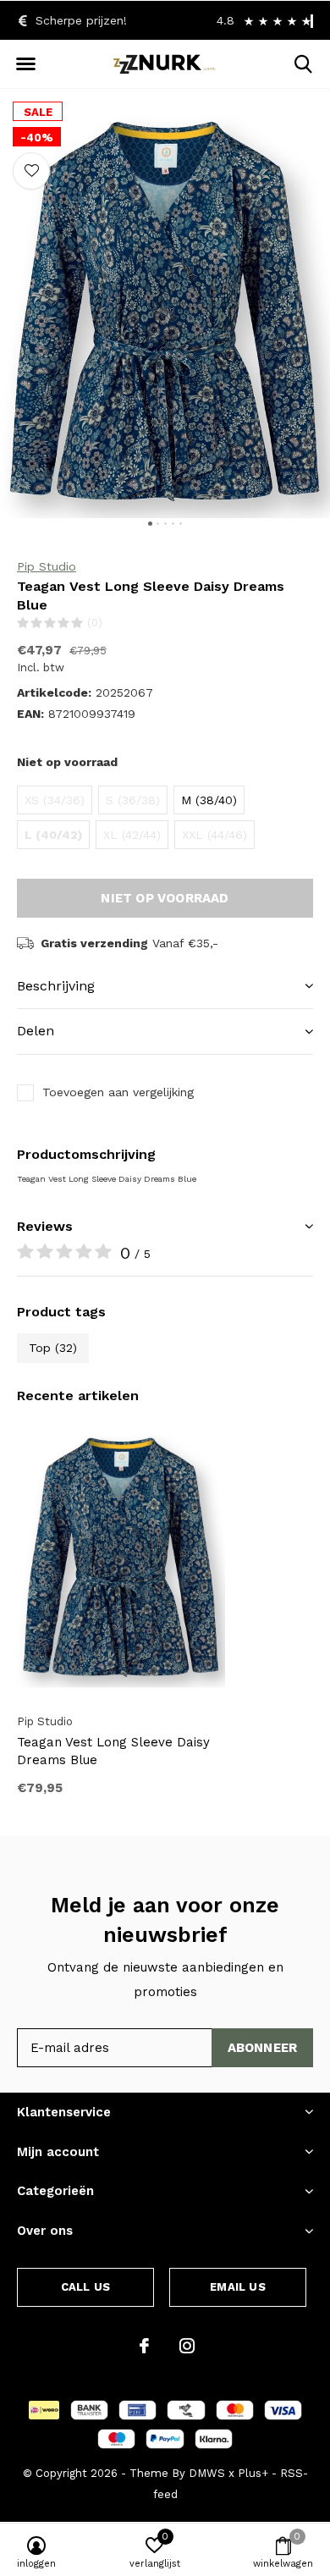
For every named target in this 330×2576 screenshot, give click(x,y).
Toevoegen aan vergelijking (118, 1092)
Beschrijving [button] (56, 986)
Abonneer (263, 2048)
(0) (95, 623)
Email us (237, 2287)
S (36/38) (133, 800)
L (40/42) (53, 835)
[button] (25, 64)
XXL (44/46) (214, 835)
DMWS (207, 2473)
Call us (85, 2287)
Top (53, 1348)
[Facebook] (144, 2346)
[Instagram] (187, 2346)
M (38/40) (209, 800)
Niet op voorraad (165, 898)
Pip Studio (47, 566)
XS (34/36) (55, 800)
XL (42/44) (132, 835)
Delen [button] (36, 1031)
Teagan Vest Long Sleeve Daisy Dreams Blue (113, 1751)
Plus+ (253, 2473)
